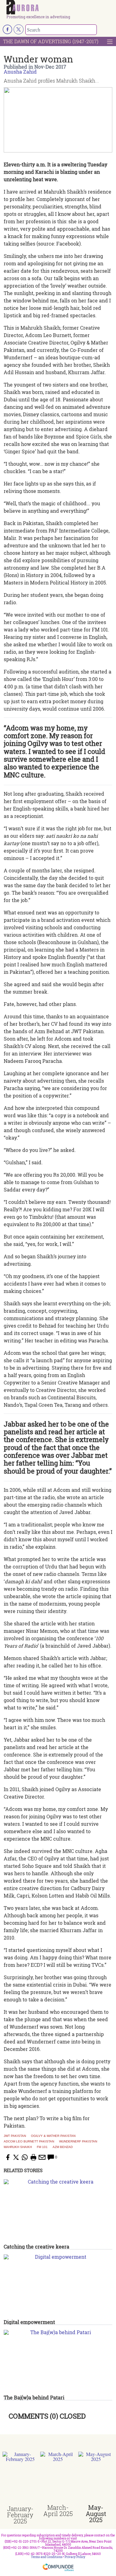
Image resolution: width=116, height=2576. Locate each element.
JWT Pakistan (15, 2136)
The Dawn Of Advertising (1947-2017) (51, 41)
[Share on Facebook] (7, 2157)
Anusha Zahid (20, 72)
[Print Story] (33, 2157)
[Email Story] (42, 2157)
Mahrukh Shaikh (18, 2147)
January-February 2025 (20, 2515)
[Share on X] (16, 2157)
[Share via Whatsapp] (25, 2157)
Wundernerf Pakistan (78, 2142)
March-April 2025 (58, 2510)
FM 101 (42, 2147)
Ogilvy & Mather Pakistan (53, 2136)
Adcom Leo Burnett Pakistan (29, 2142)
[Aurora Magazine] (60, 7)
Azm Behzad (63, 2147)
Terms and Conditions (47, 2557)
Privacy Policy (75, 2557)
